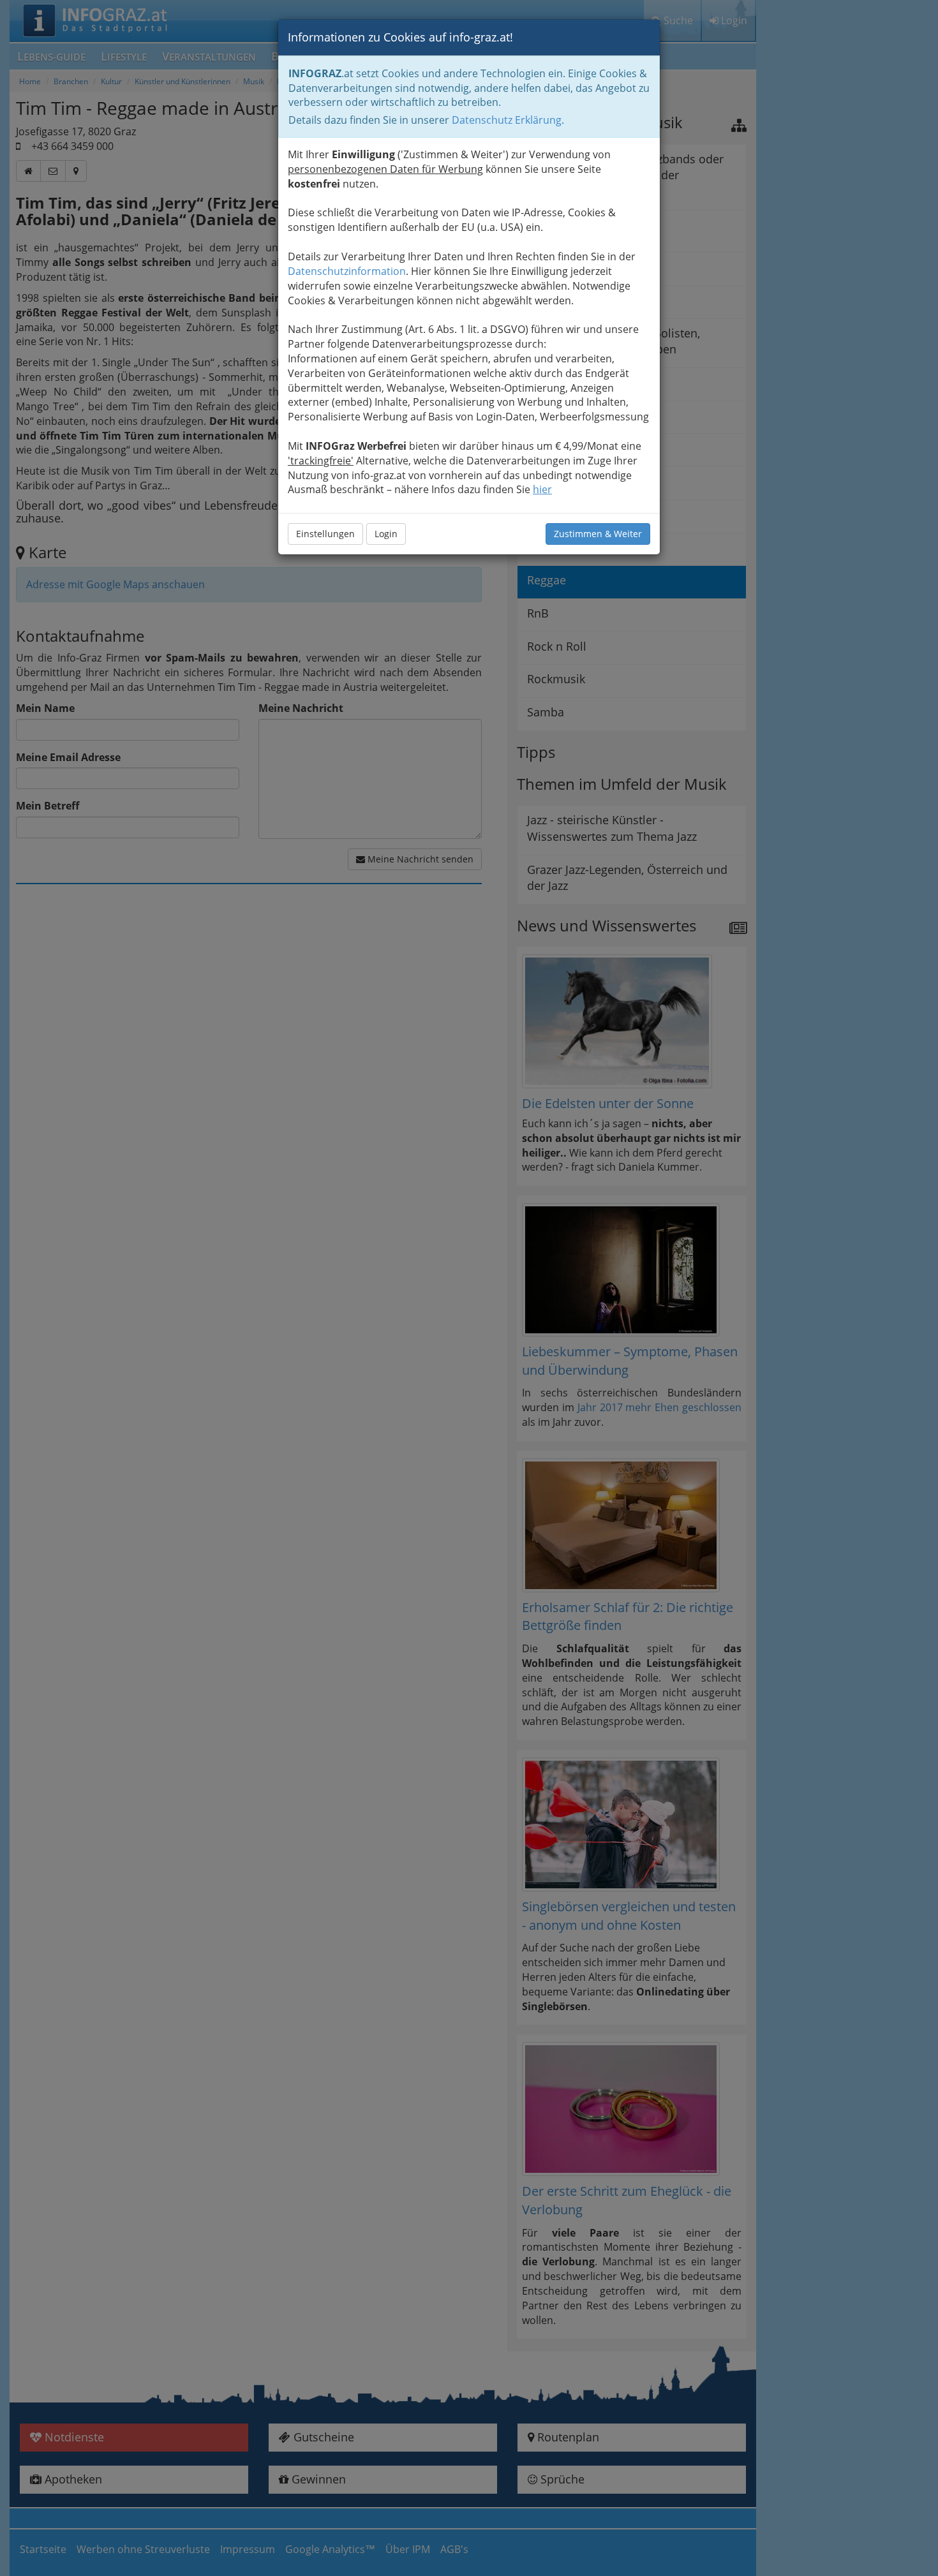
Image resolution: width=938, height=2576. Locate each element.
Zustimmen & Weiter (598, 534)
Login (386, 534)
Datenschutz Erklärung (507, 120)
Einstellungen (325, 534)
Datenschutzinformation (347, 271)
